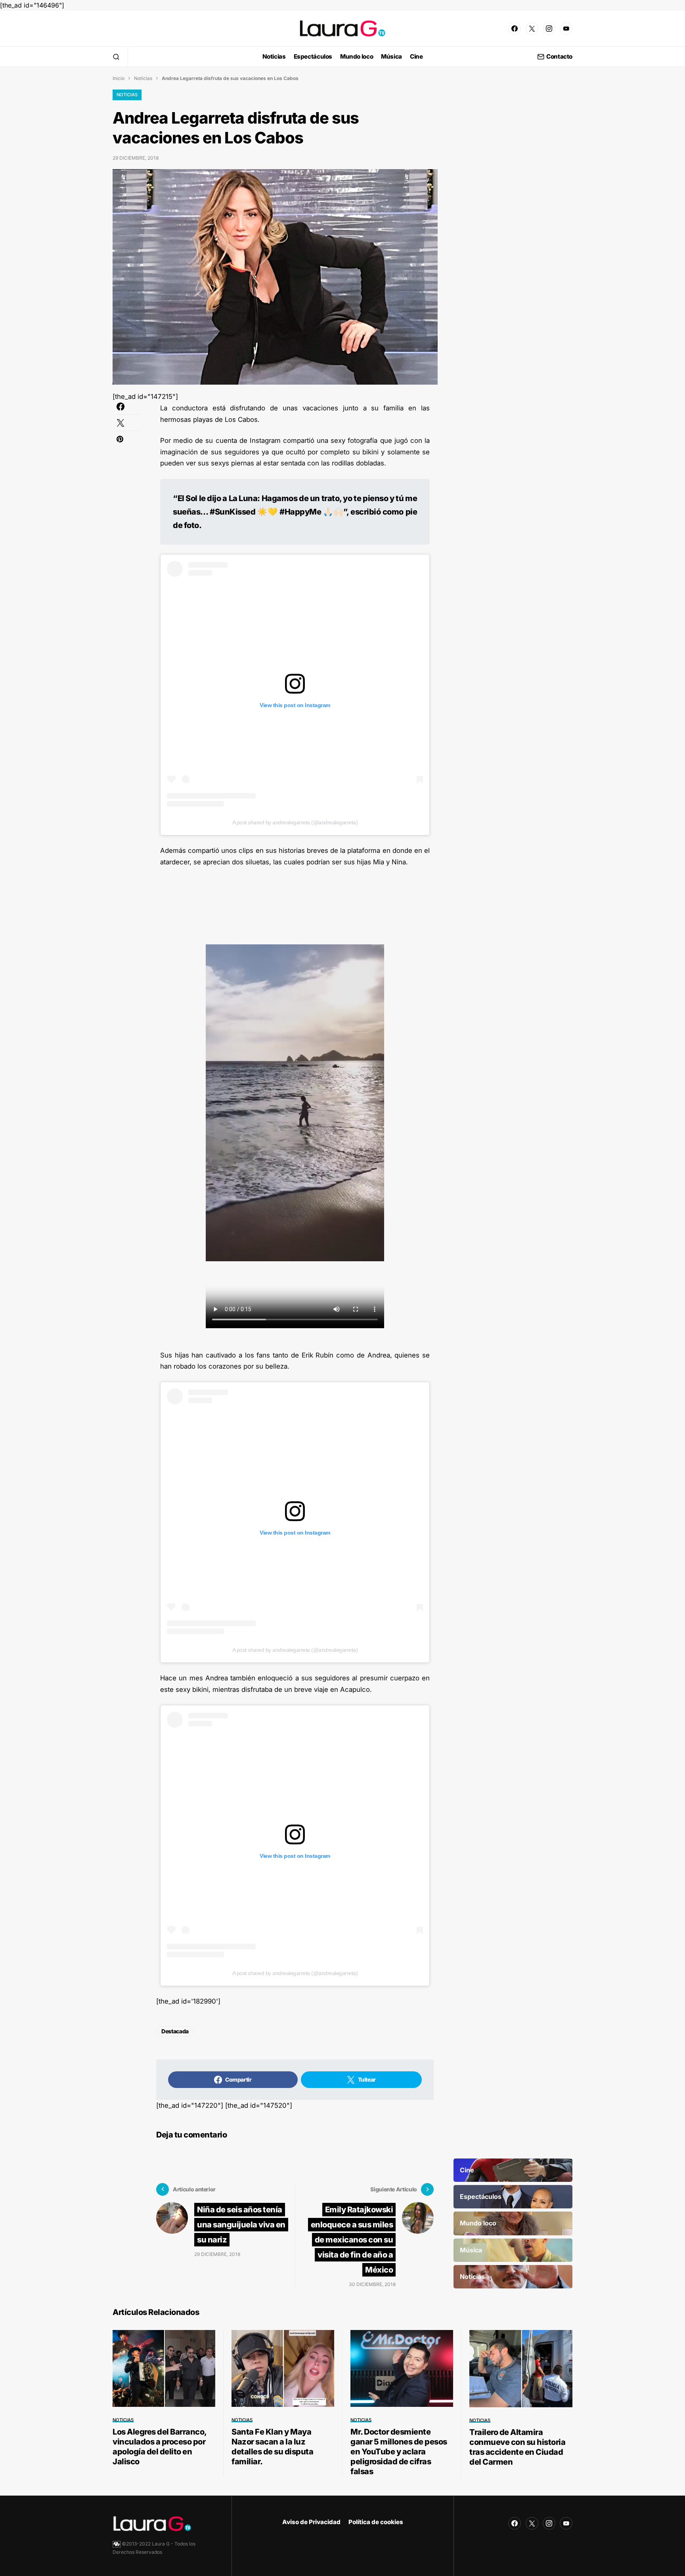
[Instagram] (549, 29)
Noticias (143, 78)
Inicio (119, 78)
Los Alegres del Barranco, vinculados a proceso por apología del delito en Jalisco (160, 2447)
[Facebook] (515, 29)
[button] (116, 57)
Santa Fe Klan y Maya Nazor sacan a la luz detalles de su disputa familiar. (272, 2447)
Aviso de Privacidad (311, 2522)
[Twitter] (532, 29)
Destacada (175, 2031)
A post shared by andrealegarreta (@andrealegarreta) (295, 822)
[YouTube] (566, 29)
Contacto (559, 57)
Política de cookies (376, 2522)
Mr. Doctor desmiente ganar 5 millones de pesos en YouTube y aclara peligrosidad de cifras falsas (399, 2452)
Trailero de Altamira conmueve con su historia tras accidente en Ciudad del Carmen (517, 2447)
